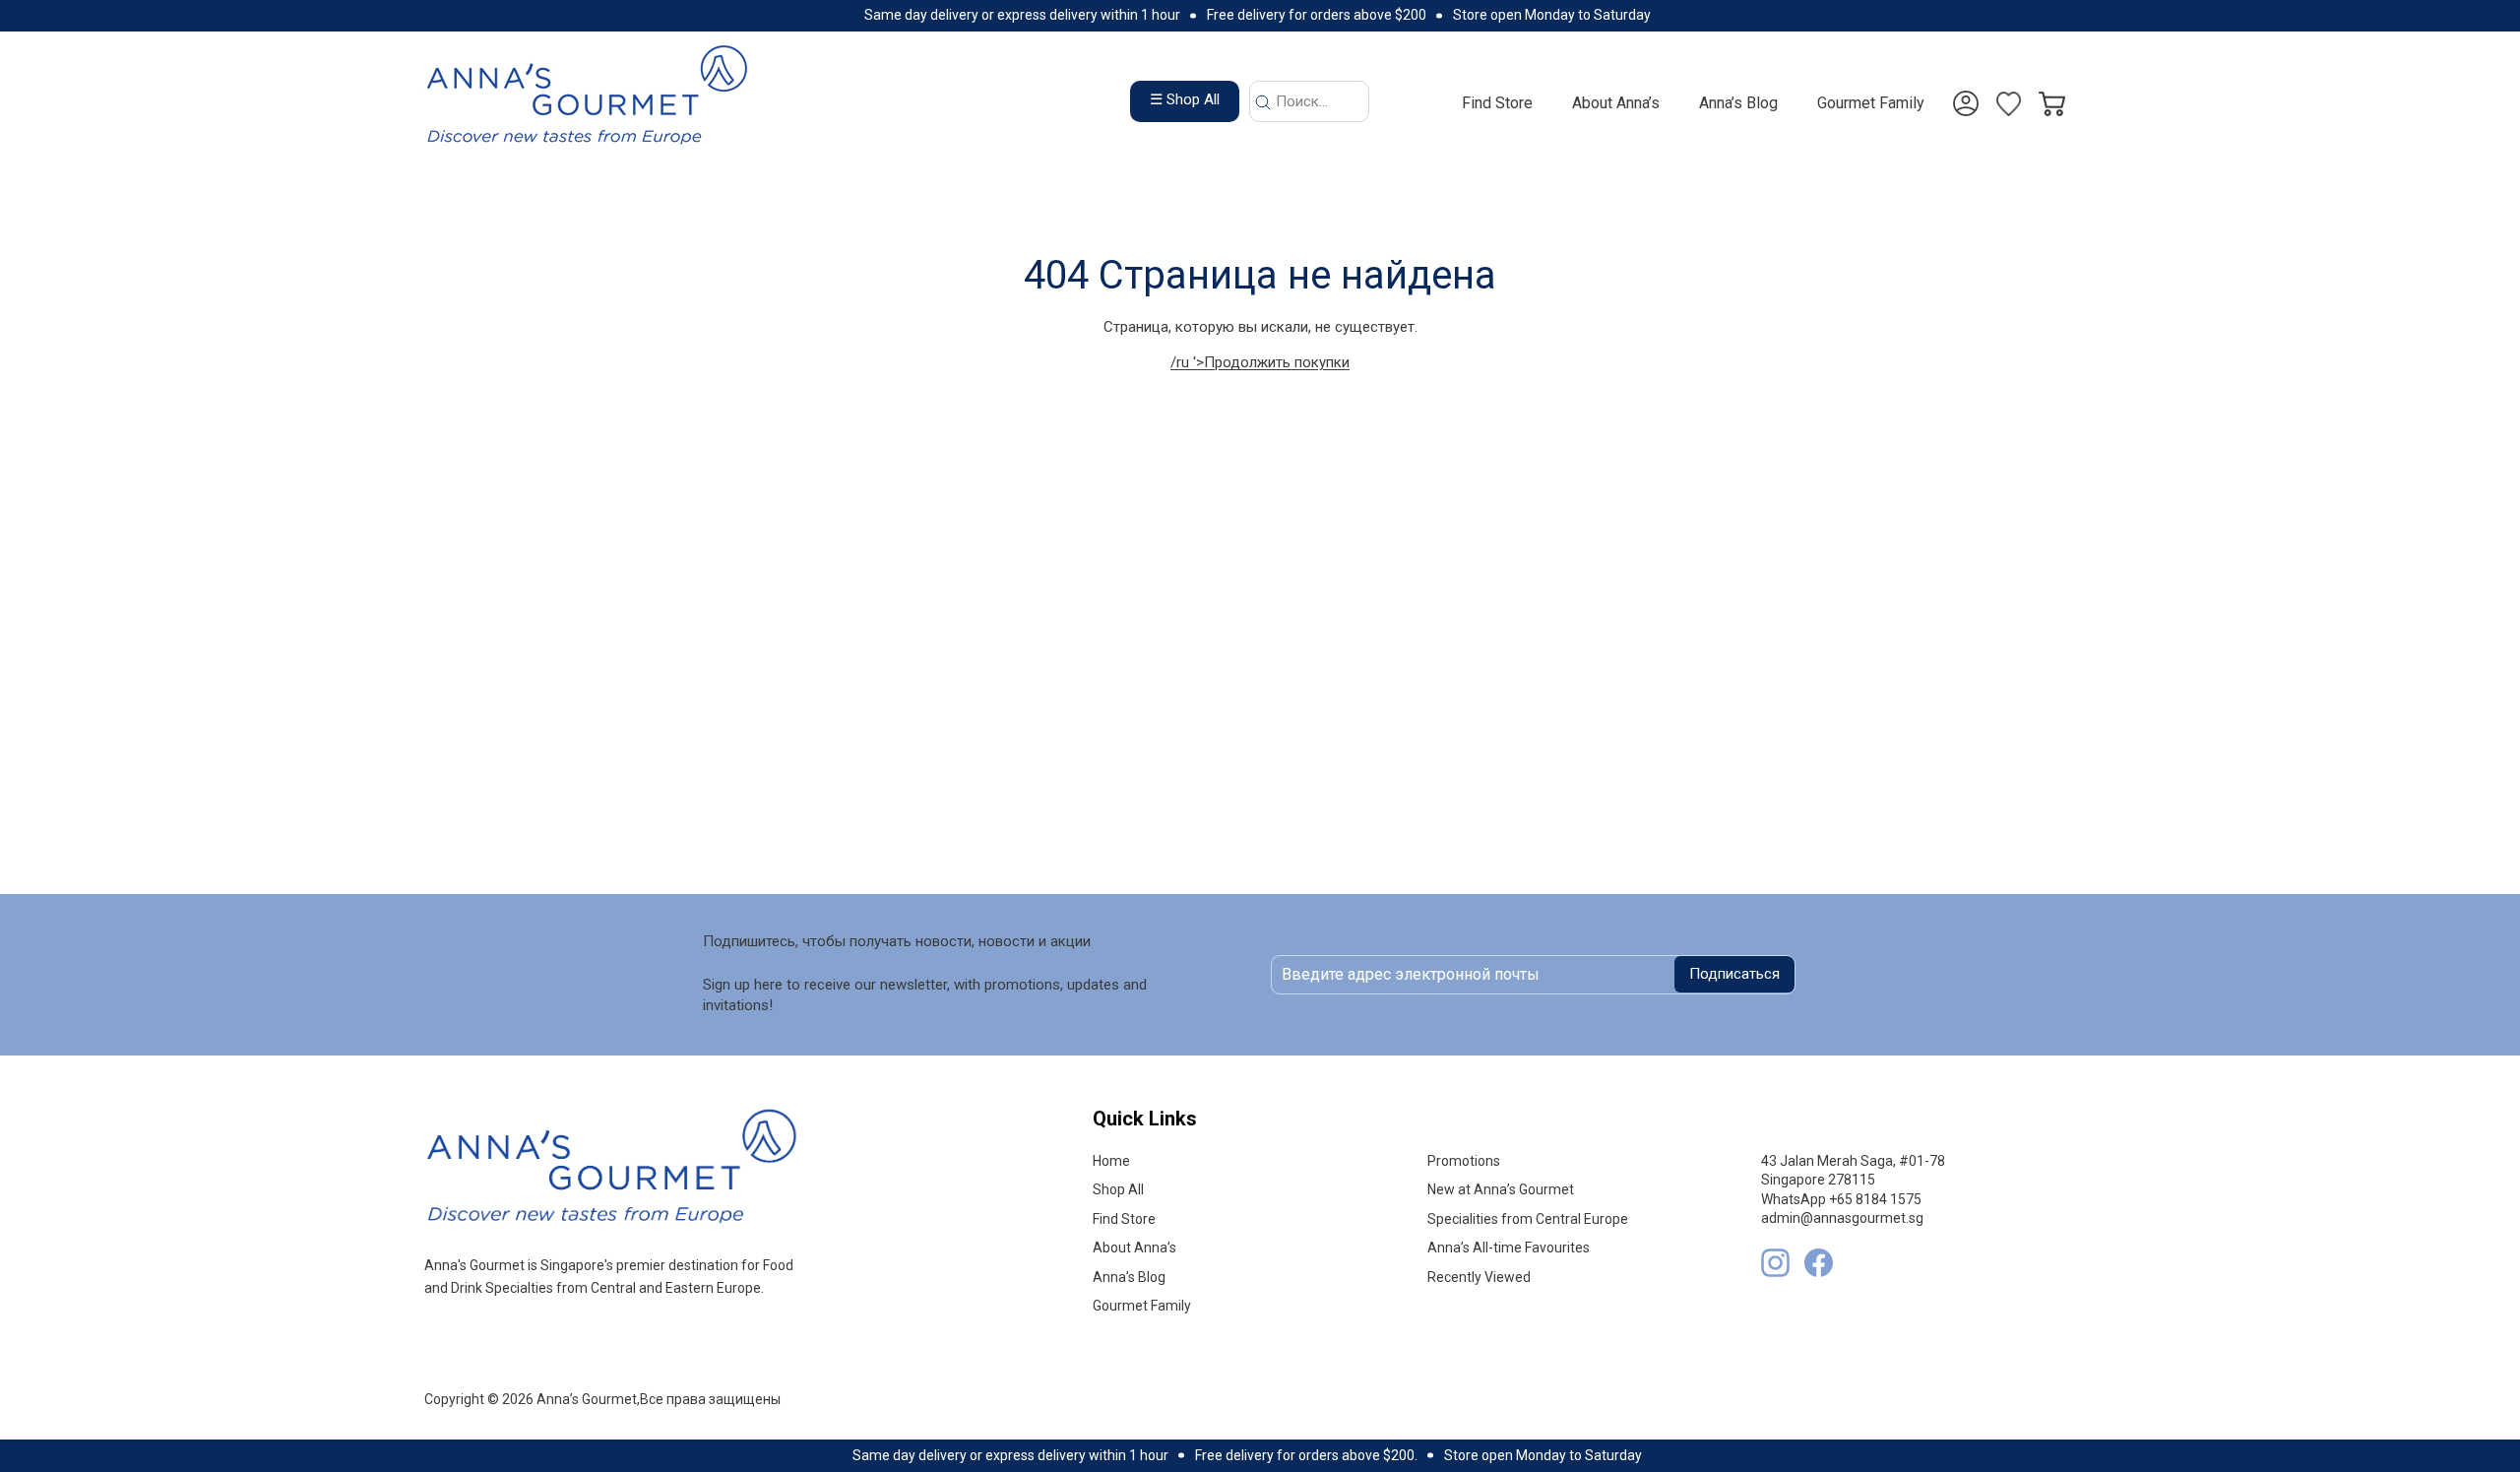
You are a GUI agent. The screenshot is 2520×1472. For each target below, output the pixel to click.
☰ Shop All (1185, 99)
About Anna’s (1616, 103)
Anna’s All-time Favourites (1509, 1248)
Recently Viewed (1479, 1277)
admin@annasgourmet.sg (1842, 1218)
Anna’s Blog (1738, 103)
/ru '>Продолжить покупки (1260, 362)
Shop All (1118, 1189)
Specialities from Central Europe (1528, 1219)
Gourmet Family (1871, 103)
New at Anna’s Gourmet (1501, 1189)
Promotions (1464, 1161)
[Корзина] (2052, 93)
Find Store (1497, 103)
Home (1111, 1161)
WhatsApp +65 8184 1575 (1841, 1199)
